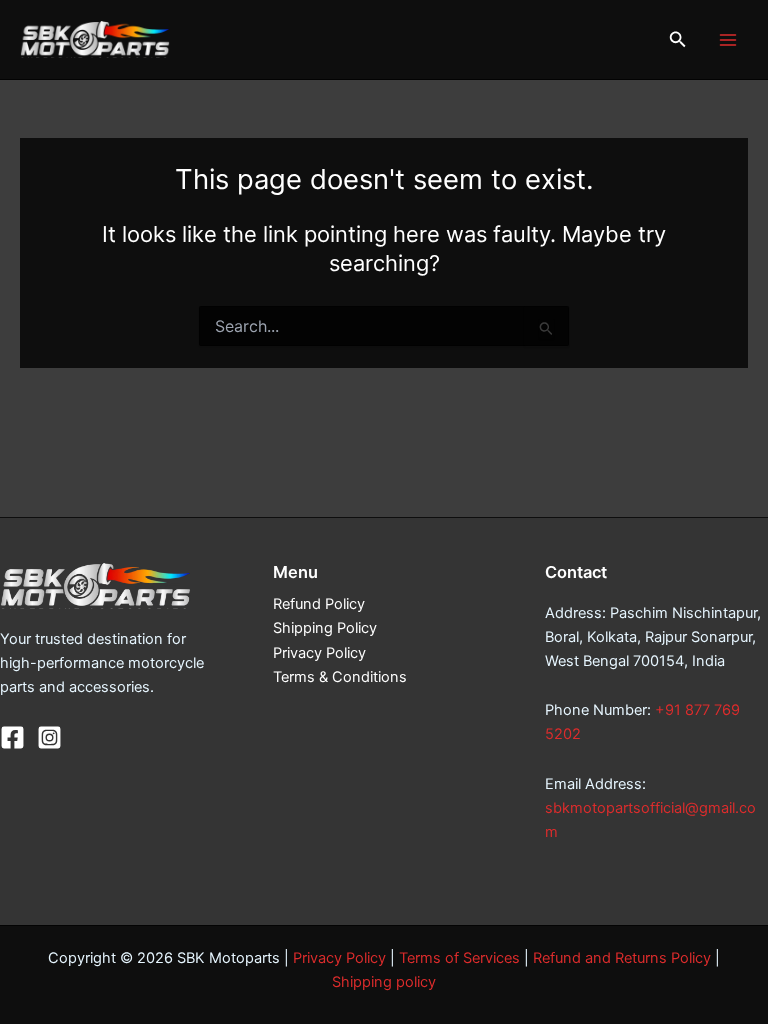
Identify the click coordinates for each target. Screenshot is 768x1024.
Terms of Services (459, 958)
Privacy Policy (319, 653)
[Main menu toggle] (728, 39)
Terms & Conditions (340, 677)
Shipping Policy (325, 628)
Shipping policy (384, 982)
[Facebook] (12, 737)
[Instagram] (49, 737)
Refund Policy (319, 604)
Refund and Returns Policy (622, 958)
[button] (678, 39)
